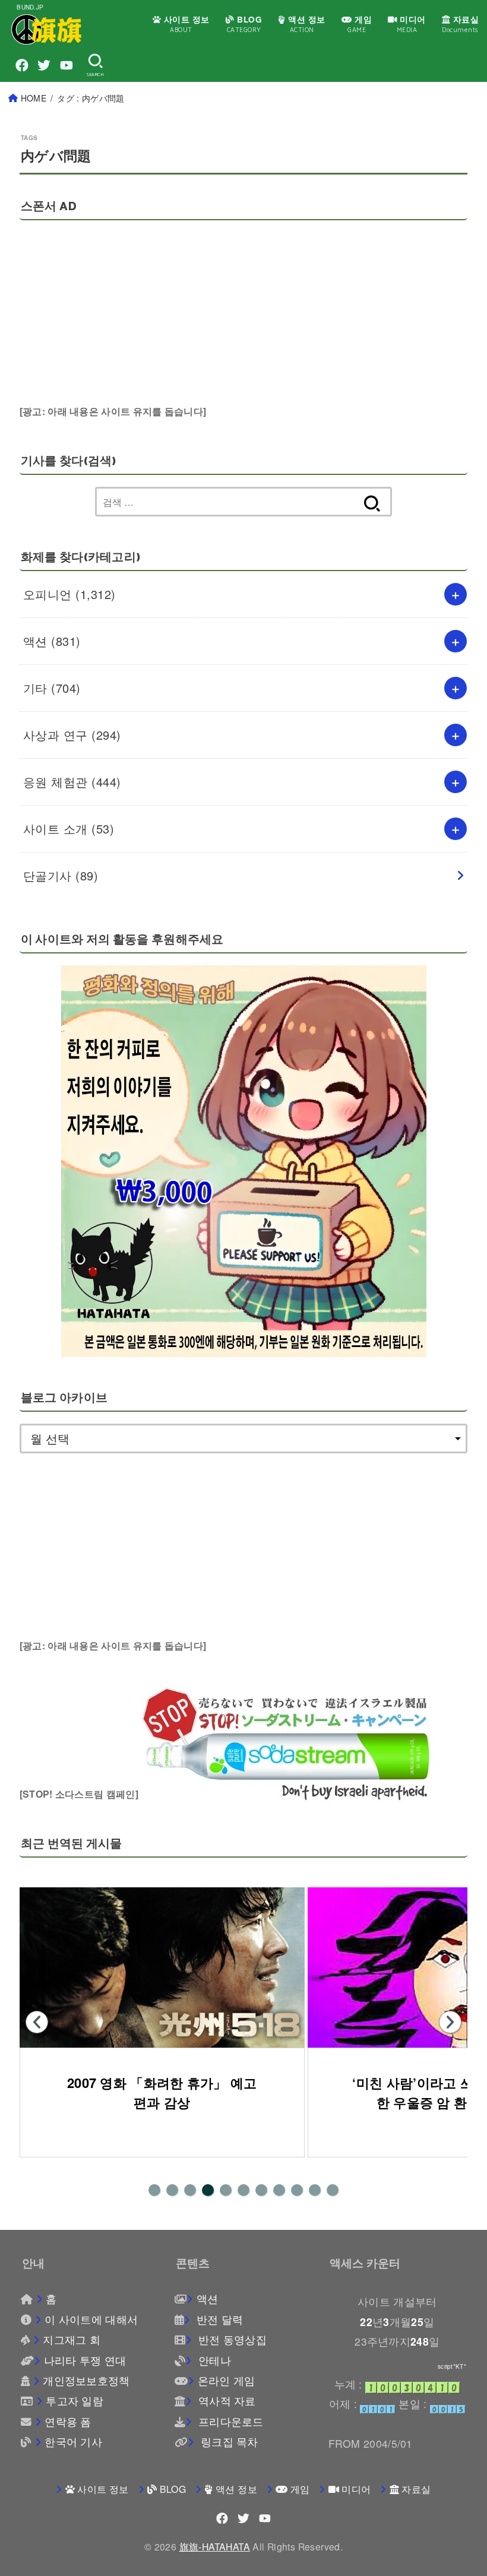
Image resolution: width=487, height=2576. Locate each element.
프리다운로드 (230, 2421)
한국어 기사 (73, 2442)
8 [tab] (279, 2190)
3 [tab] (190, 2190)
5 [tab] (226, 2190)
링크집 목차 (228, 2442)
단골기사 (61, 875)
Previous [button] (37, 2022)
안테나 (213, 2360)
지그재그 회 (72, 2339)
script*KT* (452, 2366)
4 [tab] (208, 2190)
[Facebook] (22, 65)
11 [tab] (333, 2190)
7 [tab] (261, 2190)
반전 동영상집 (231, 2339)
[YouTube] (67, 65)
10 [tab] (315, 2190)
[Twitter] (44, 65)
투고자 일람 (75, 2401)
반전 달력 (218, 2319)
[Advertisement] (309, 332)
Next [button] (450, 2022)
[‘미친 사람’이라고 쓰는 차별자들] (162, 1967)
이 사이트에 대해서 (91, 2319)
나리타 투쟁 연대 (85, 2360)
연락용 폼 (68, 2421)
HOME (34, 98)
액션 (52, 641)
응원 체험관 (72, 782)
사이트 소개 (69, 828)
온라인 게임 (226, 2380)
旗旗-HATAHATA (215, 2546)
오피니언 (69, 594)
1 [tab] (154, 2190)
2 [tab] (172, 2190)
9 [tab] (297, 2190)
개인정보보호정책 (86, 2380)
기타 (52, 688)
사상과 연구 (72, 735)
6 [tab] (243, 2190)
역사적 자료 (226, 2401)
